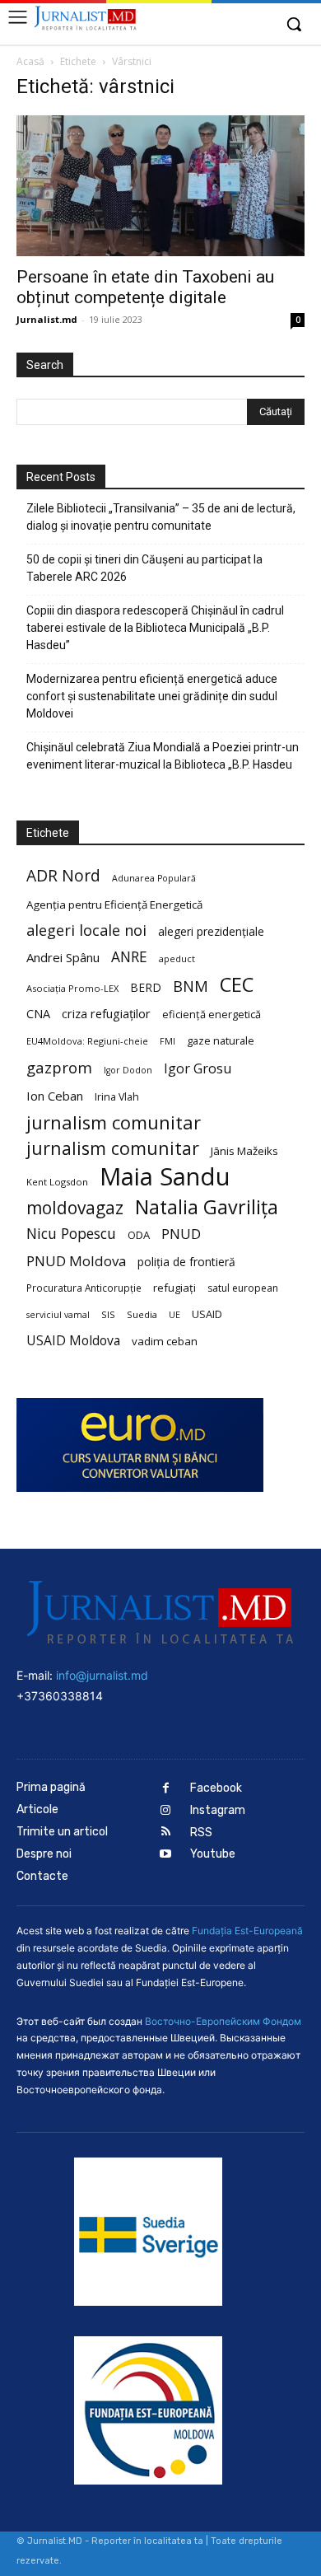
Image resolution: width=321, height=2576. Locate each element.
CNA (38, 1014)
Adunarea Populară (154, 878)
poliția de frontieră (186, 1262)
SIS (108, 1314)
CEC (237, 984)
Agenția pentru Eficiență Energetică (114, 905)
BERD (146, 987)
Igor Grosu (198, 1069)
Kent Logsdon (57, 1182)
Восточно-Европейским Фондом (223, 2021)
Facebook (216, 1788)
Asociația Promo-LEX (72, 988)
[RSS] (166, 1833)
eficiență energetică (212, 1014)
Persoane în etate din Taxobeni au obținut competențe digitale (145, 287)
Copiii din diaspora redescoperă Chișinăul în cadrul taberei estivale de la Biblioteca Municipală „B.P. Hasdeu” (155, 628)
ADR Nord (63, 875)
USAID (207, 1314)
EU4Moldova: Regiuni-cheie (87, 1041)
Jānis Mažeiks (244, 1151)
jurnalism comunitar (114, 1122)
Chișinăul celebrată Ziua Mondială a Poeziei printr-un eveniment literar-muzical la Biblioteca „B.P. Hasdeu (163, 756)
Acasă (30, 61)
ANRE (129, 957)
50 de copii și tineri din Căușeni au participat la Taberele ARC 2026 (144, 568)
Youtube (213, 1854)
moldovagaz (75, 1208)
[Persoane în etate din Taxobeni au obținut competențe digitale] (160, 186)
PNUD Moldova (76, 1261)
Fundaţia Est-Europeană (247, 1931)
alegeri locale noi (86, 930)
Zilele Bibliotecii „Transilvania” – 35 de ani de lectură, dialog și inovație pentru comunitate (161, 517)
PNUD (181, 1234)
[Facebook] (166, 1789)
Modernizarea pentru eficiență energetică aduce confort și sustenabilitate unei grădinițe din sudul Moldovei (152, 696)
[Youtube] (166, 1855)
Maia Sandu (165, 1177)
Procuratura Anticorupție (84, 1288)
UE (174, 1315)
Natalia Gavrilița (207, 1207)
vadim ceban (165, 1341)
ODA (139, 1235)
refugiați (174, 1288)
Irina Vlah (117, 1097)
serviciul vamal (58, 1315)
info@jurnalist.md (102, 1675)
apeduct (177, 958)
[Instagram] (166, 1811)
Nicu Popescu (71, 1234)
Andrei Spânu (63, 957)
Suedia (142, 1314)
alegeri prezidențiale (211, 931)
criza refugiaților (106, 1013)
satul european (243, 1288)
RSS (201, 1833)
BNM (191, 986)
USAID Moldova (73, 1341)
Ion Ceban (55, 1096)
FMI (167, 1041)
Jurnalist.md (47, 319)
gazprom (59, 1067)
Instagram (218, 1810)
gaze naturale (221, 1040)
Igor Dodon (128, 1070)
